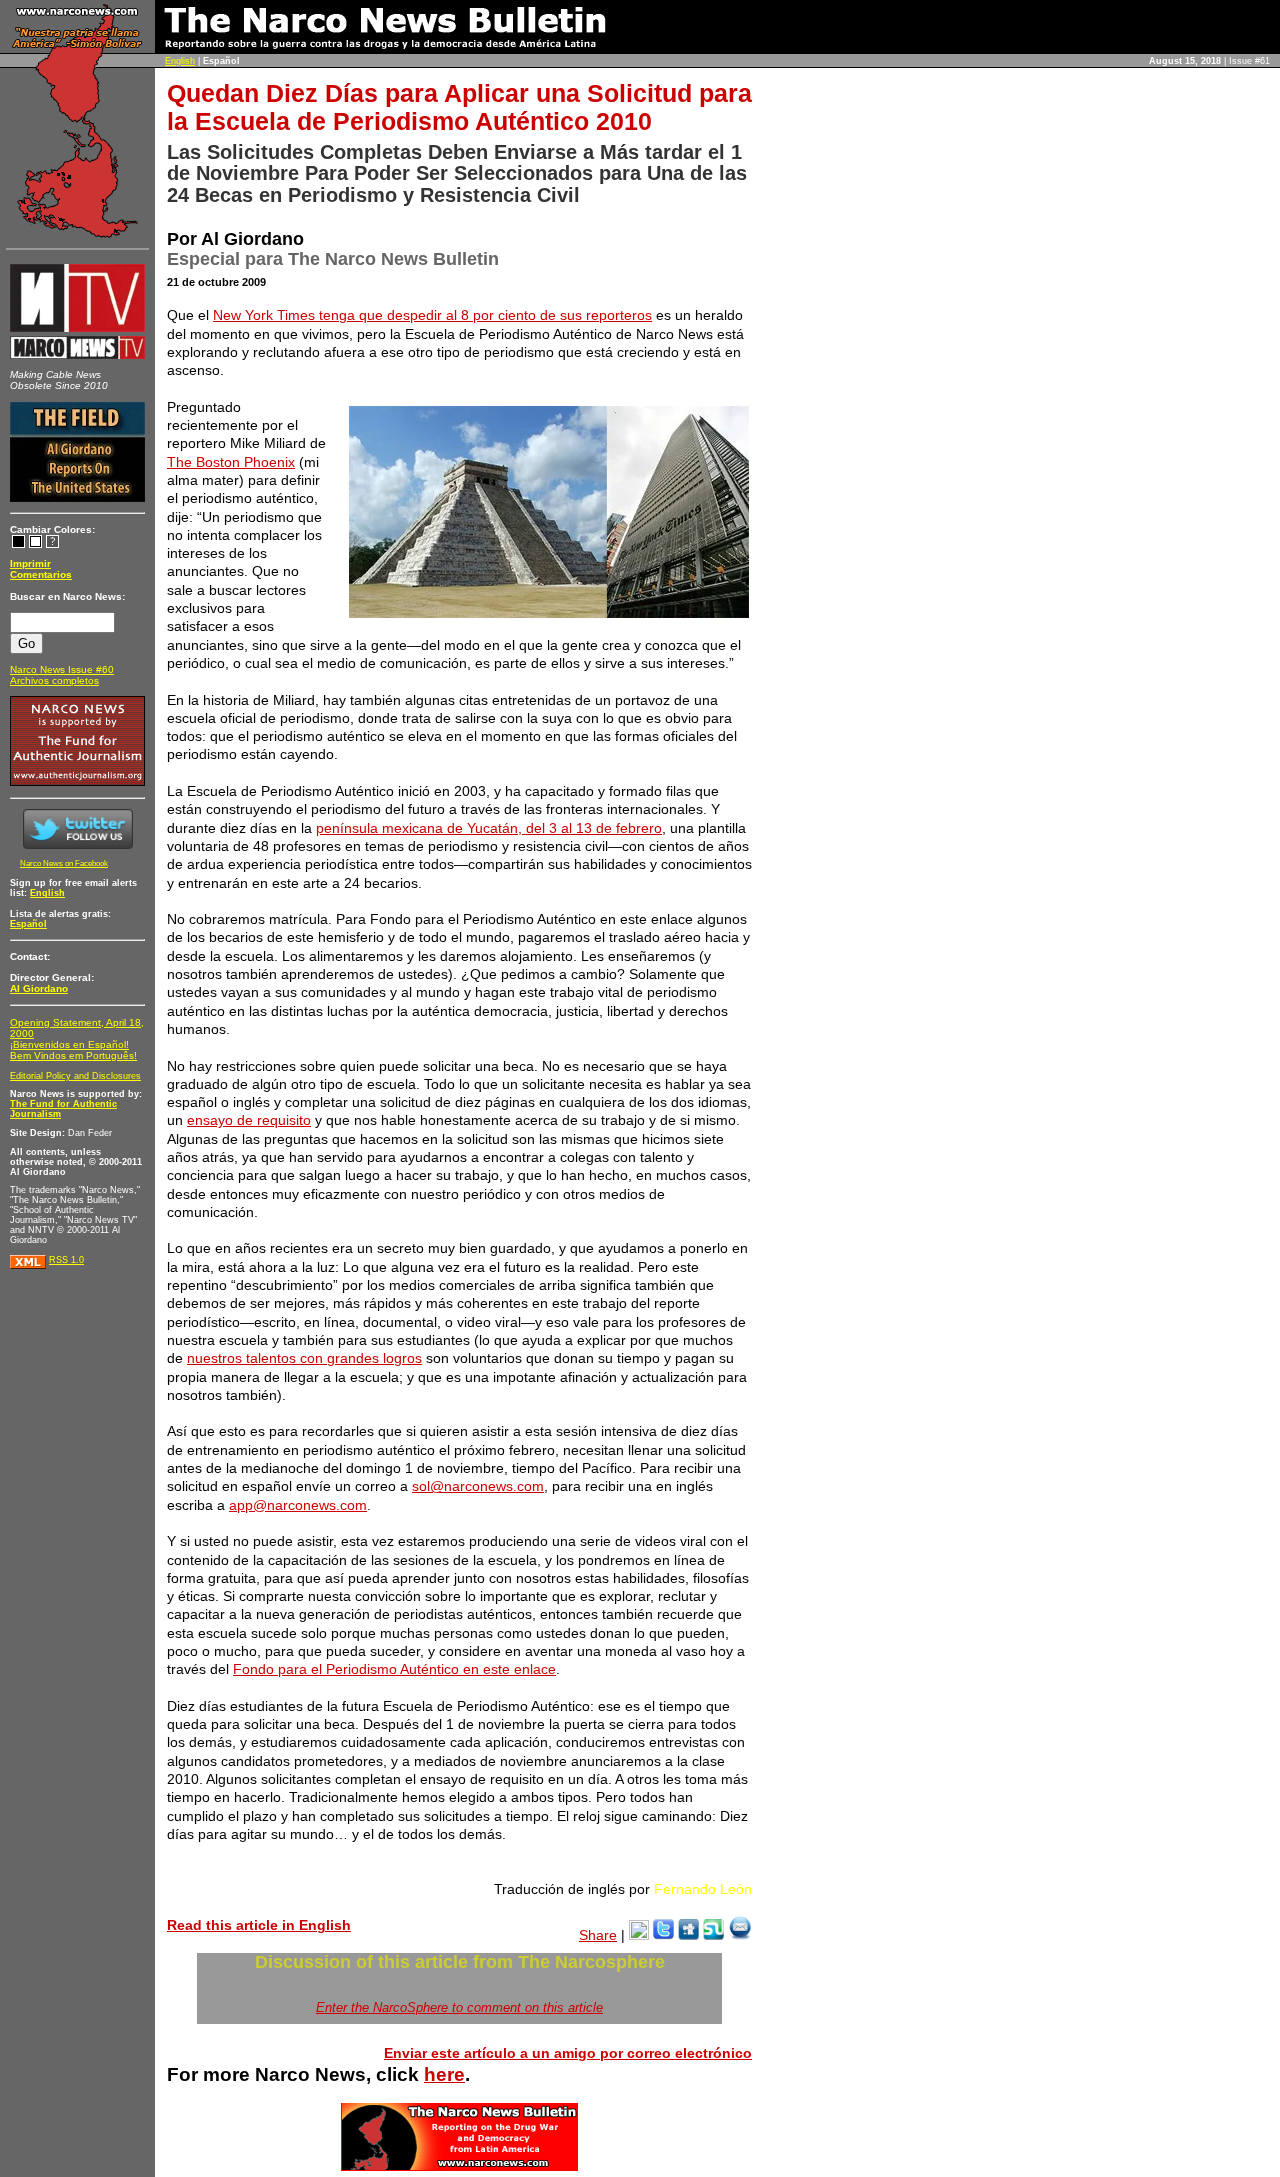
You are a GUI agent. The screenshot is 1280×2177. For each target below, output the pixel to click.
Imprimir (30, 563)
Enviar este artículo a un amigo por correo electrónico (568, 2053)
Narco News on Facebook (64, 863)
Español (28, 924)
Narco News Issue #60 (62, 669)
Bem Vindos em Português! (73, 1055)
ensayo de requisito (249, 1120)
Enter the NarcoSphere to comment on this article (459, 2008)
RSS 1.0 (66, 1260)
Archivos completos (54, 680)
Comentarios (41, 574)
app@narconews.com (298, 1505)
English (180, 61)
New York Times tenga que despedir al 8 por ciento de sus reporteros (432, 315)
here (444, 2074)
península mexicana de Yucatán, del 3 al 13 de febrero (489, 828)
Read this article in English (259, 1925)
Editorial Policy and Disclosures (75, 1076)
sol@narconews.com (478, 1486)
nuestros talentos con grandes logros (304, 1358)
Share (598, 1935)
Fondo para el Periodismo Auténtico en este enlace (394, 1669)
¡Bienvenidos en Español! (69, 1044)
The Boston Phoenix (231, 462)
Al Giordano (39, 988)
